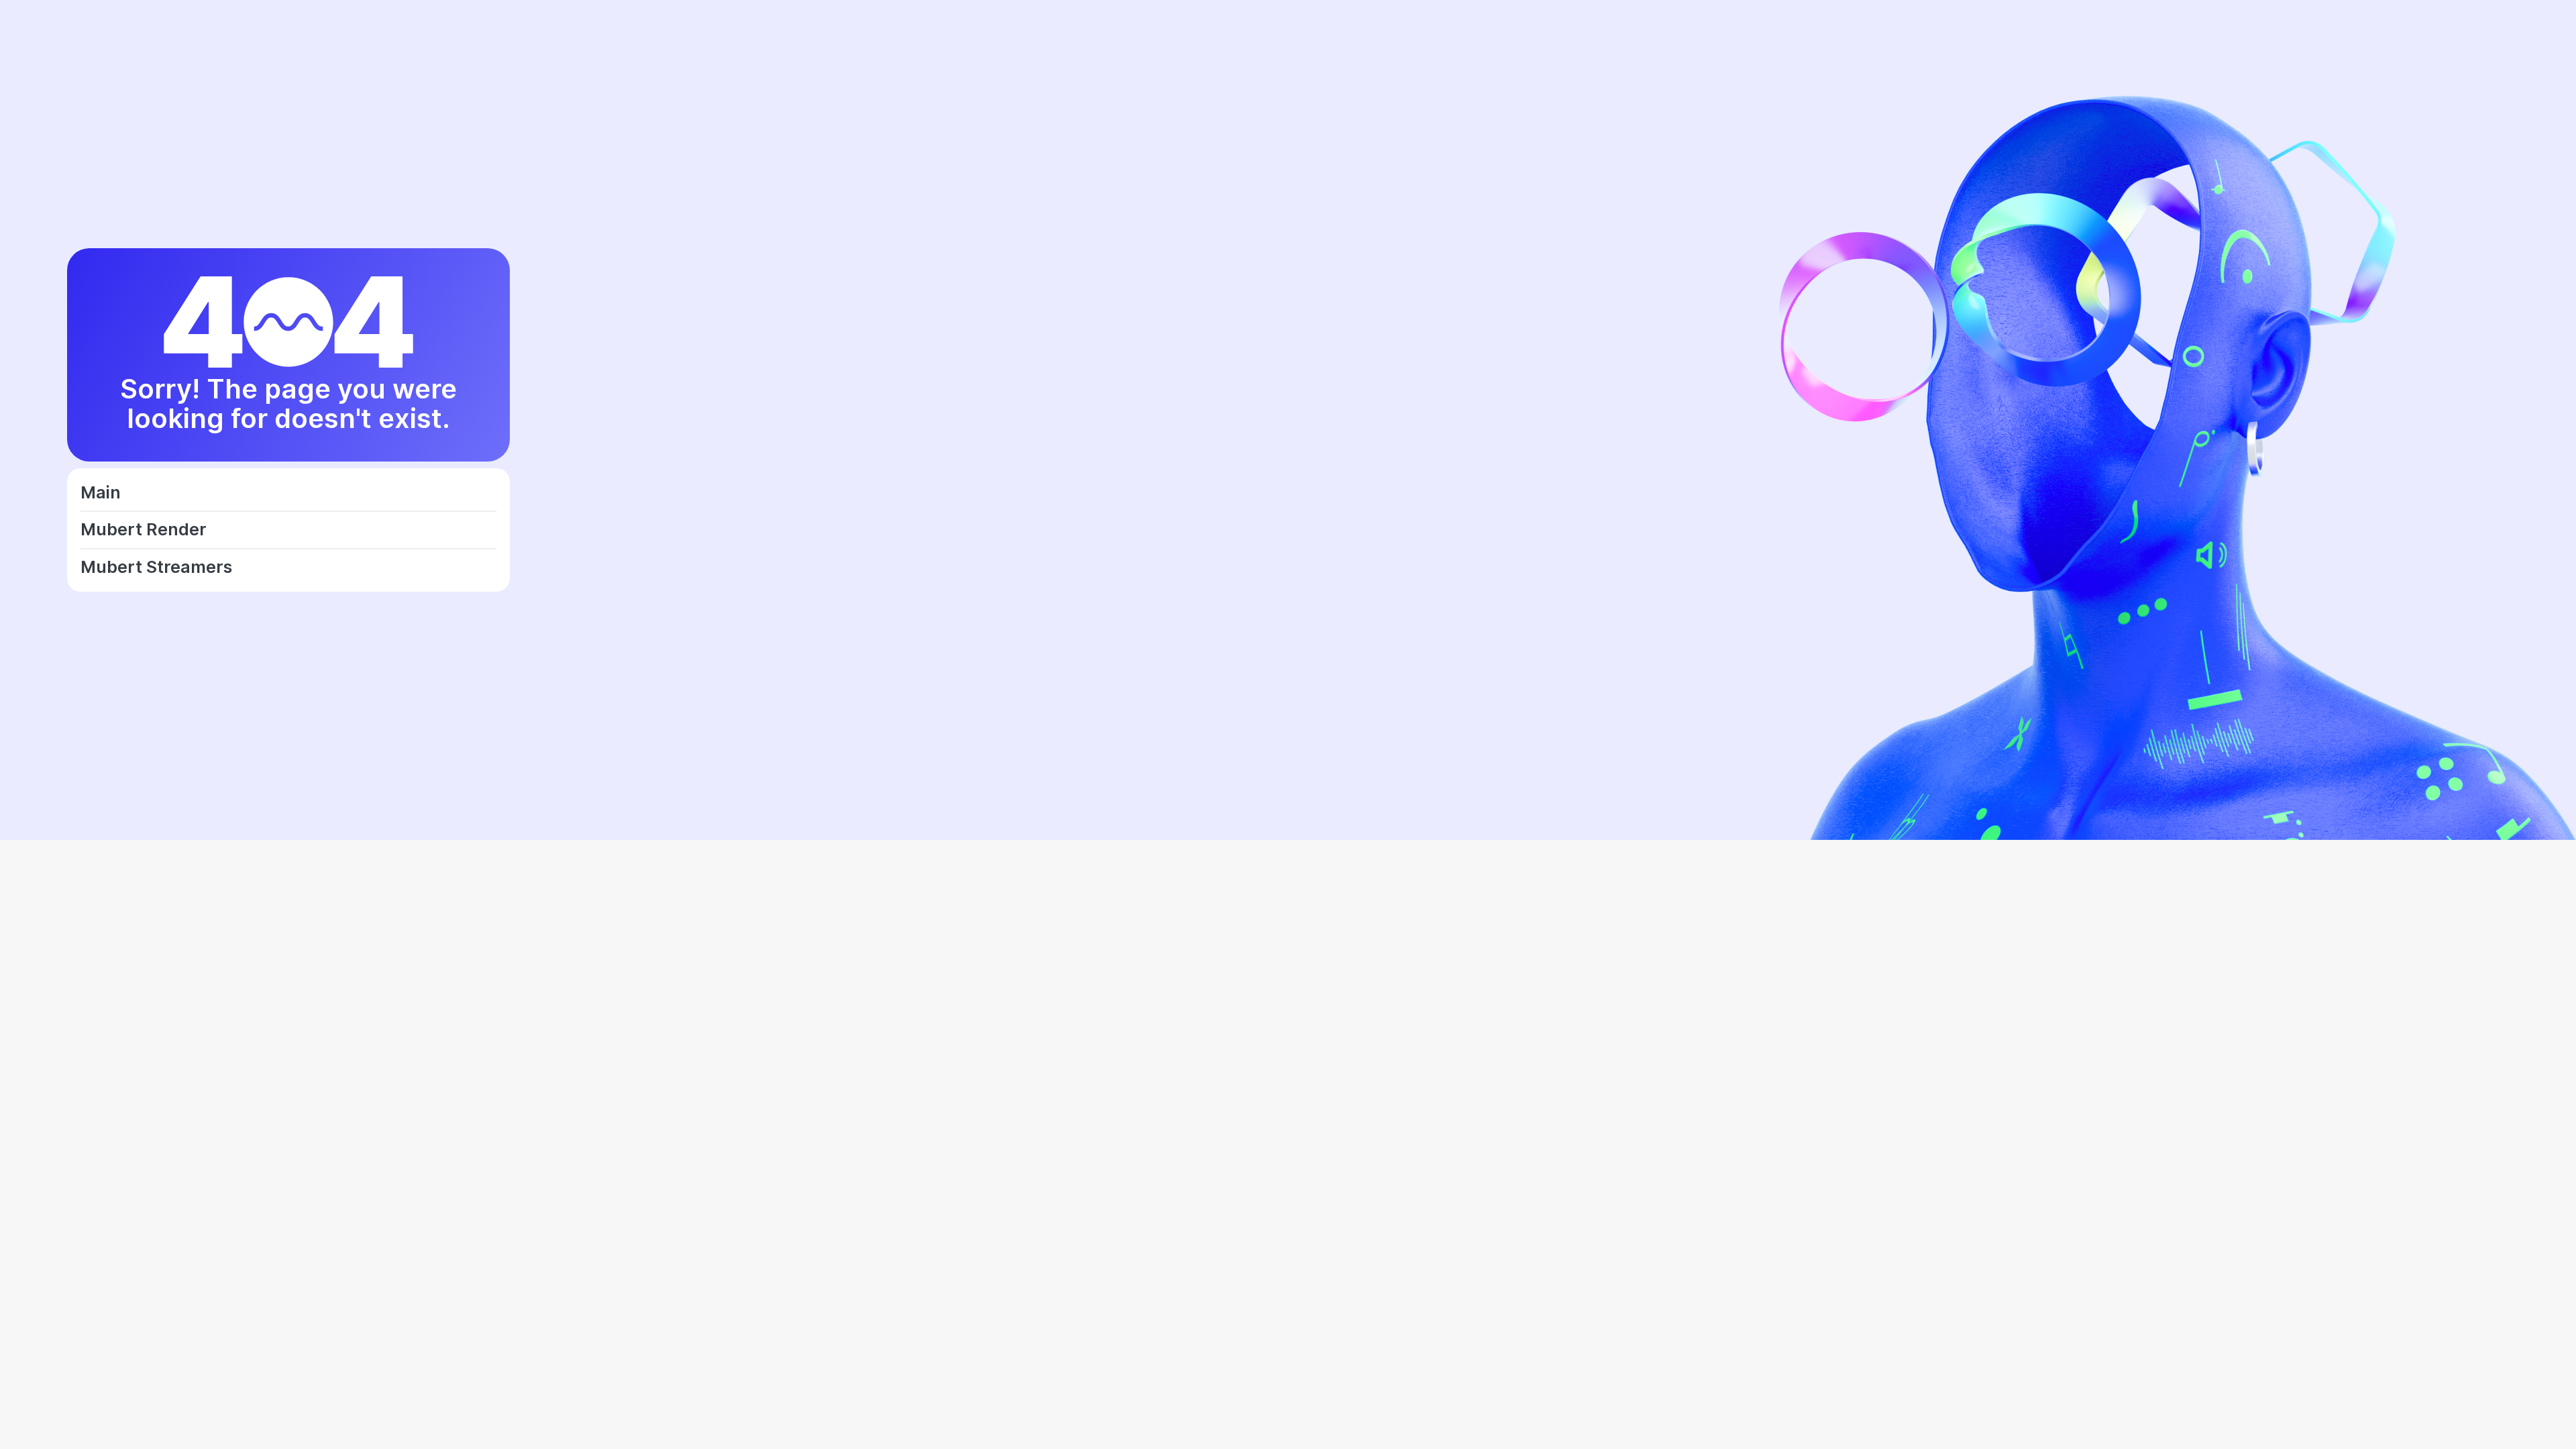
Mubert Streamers (156, 568)
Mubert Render (144, 530)
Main (101, 493)
